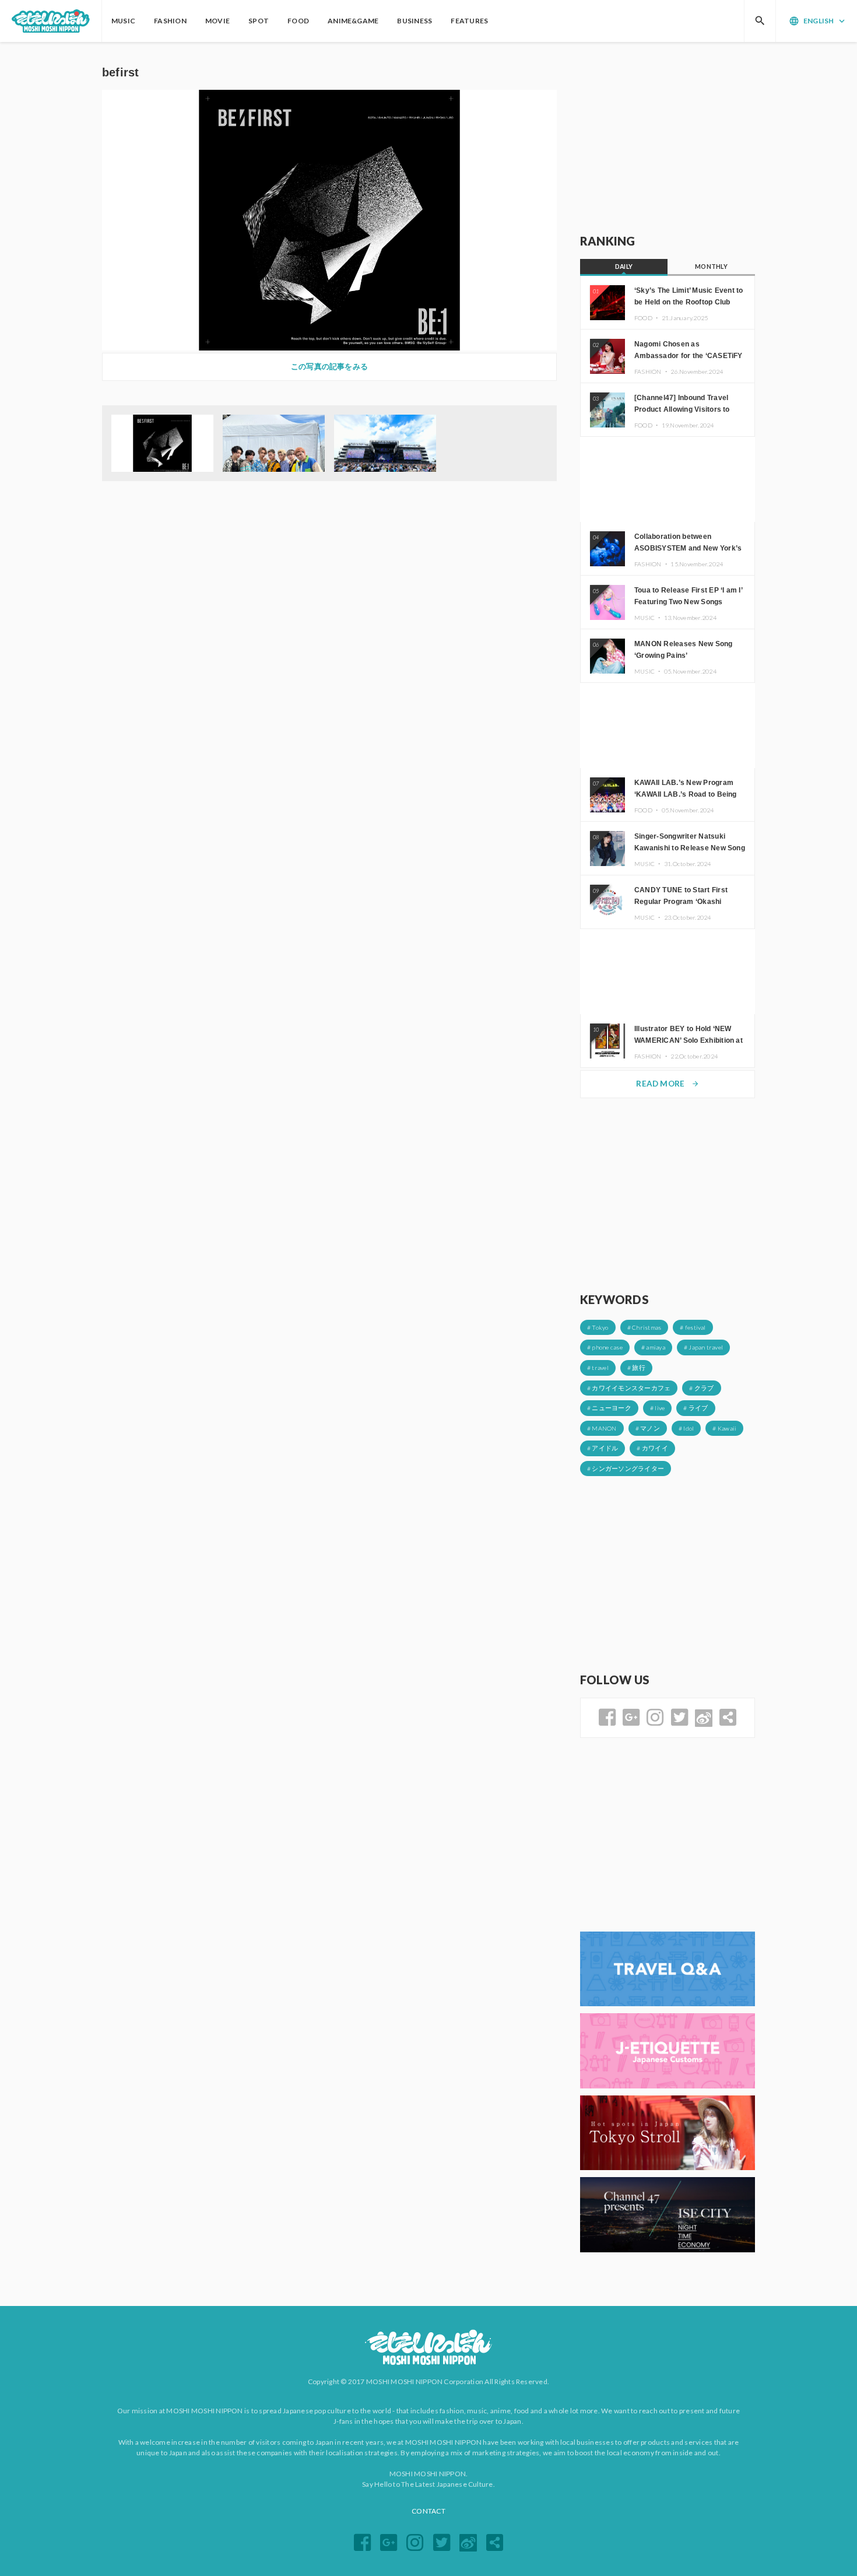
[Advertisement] (668, 138)
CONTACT (428, 2511)
